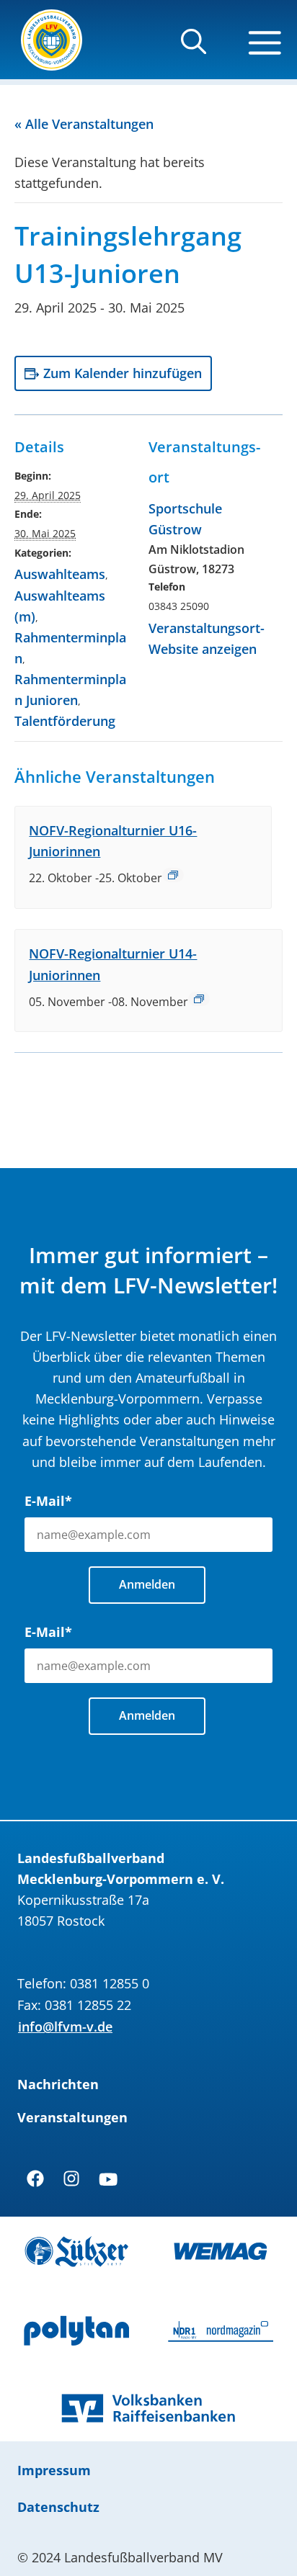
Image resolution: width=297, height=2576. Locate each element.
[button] (194, 48)
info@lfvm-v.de (65, 2027)
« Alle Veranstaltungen (84, 124)
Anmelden (147, 1584)
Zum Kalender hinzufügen (123, 373)
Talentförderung (65, 721)
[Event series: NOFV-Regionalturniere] (173, 875)
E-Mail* (48, 1501)
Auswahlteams (60, 574)
